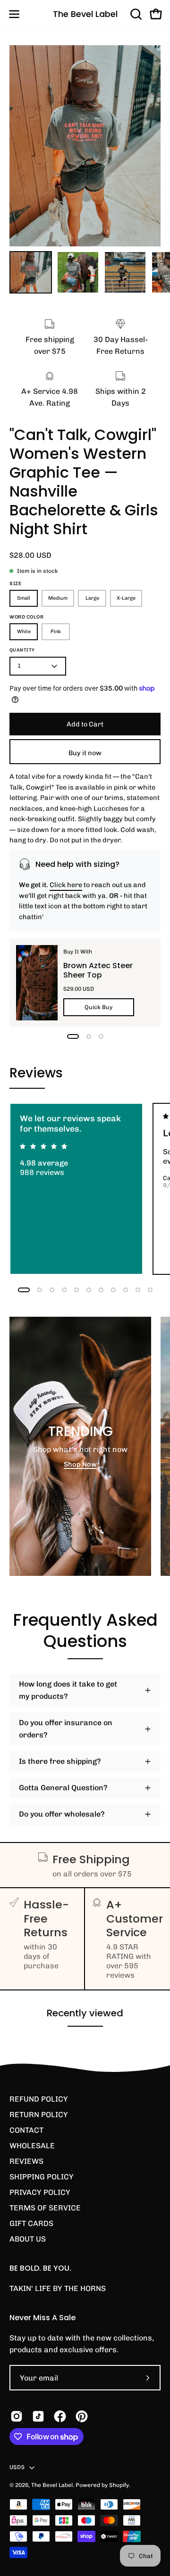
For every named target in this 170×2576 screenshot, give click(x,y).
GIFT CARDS (31, 2223)
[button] (135, 14)
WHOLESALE (32, 2146)
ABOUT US (28, 2239)
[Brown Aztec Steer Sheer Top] (37, 983)
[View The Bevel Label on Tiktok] (38, 2416)
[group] (85, 1189)
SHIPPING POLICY (42, 2177)
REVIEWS (26, 2161)
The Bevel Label (85, 14)
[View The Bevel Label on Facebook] (60, 2416)
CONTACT (26, 2130)
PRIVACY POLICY (40, 2192)
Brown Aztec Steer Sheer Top (98, 970)
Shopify (119, 2485)
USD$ (17, 2467)
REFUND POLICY (39, 2099)
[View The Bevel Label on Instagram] (17, 2416)
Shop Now (80, 1464)
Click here (66, 885)
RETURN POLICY (39, 2115)
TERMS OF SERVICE (45, 2208)
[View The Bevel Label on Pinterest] (82, 2416)
